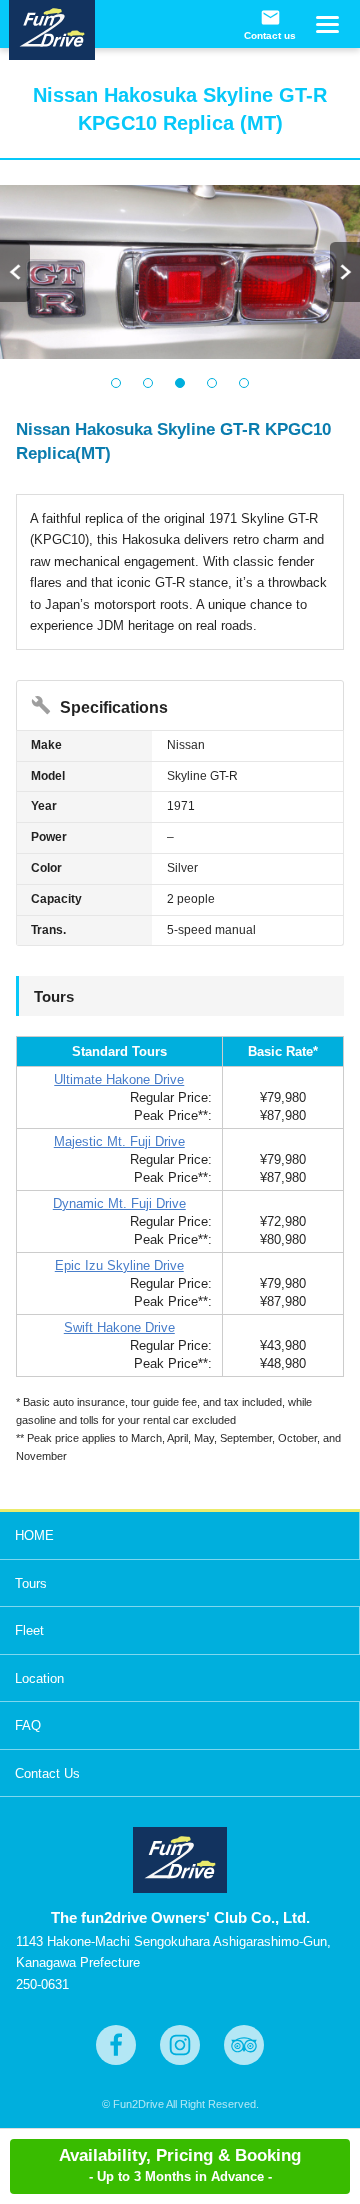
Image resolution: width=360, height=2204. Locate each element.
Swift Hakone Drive (119, 1327)
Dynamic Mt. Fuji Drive (119, 1203)
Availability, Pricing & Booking (180, 2165)
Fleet (29, 1630)
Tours (31, 1583)
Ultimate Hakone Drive (119, 1079)
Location (39, 1678)
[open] (326, 31)
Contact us (270, 24)
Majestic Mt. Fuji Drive (119, 1141)
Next (345, 272)
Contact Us (47, 1773)
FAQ (28, 1725)
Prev (15, 272)
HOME (34, 1535)
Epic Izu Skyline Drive (119, 1265)
